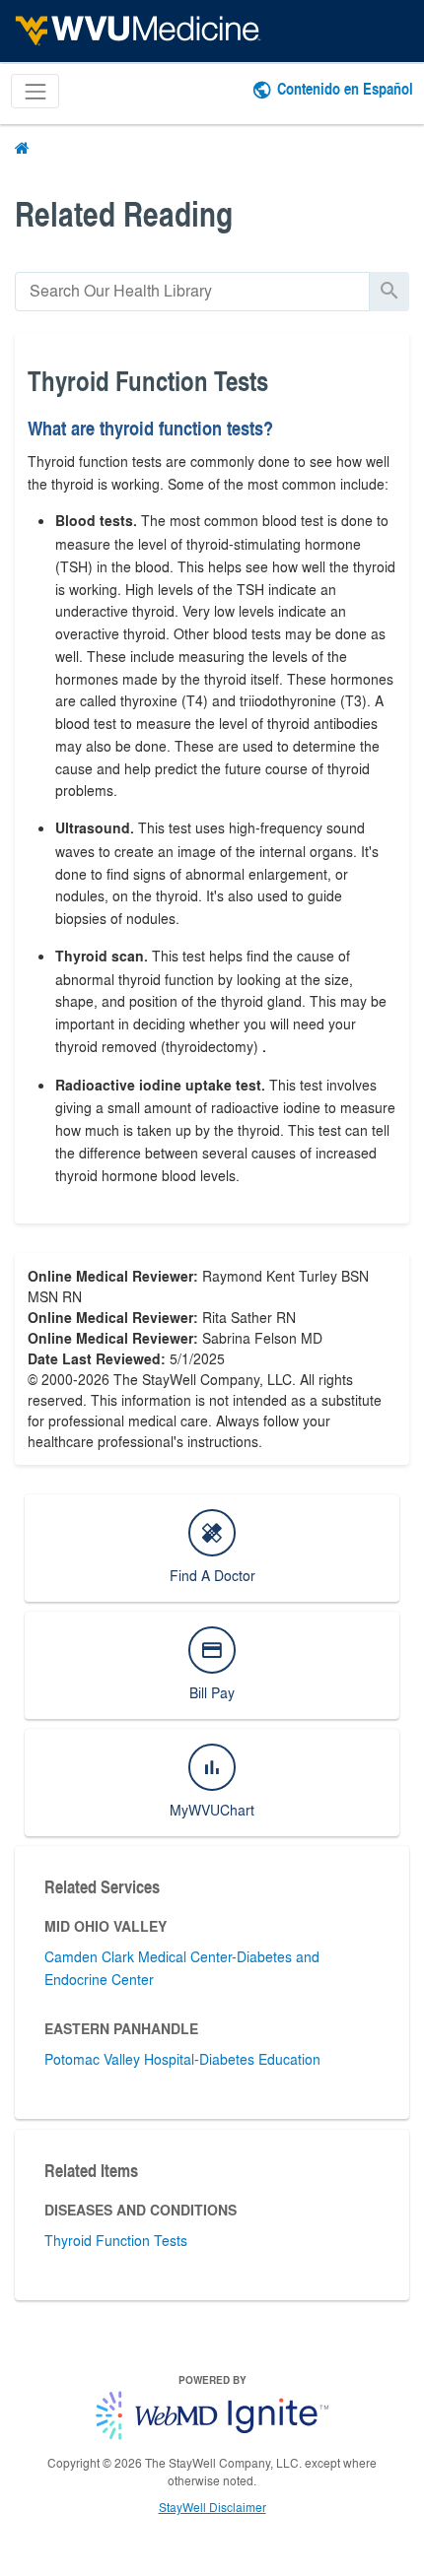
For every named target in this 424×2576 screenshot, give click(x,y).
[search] (192, 291)
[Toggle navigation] (35, 91)
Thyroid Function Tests (116, 2240)
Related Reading (124, 213)
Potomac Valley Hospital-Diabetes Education (182, 2059)
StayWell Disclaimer (212, 2507)
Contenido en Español (345, 88)
